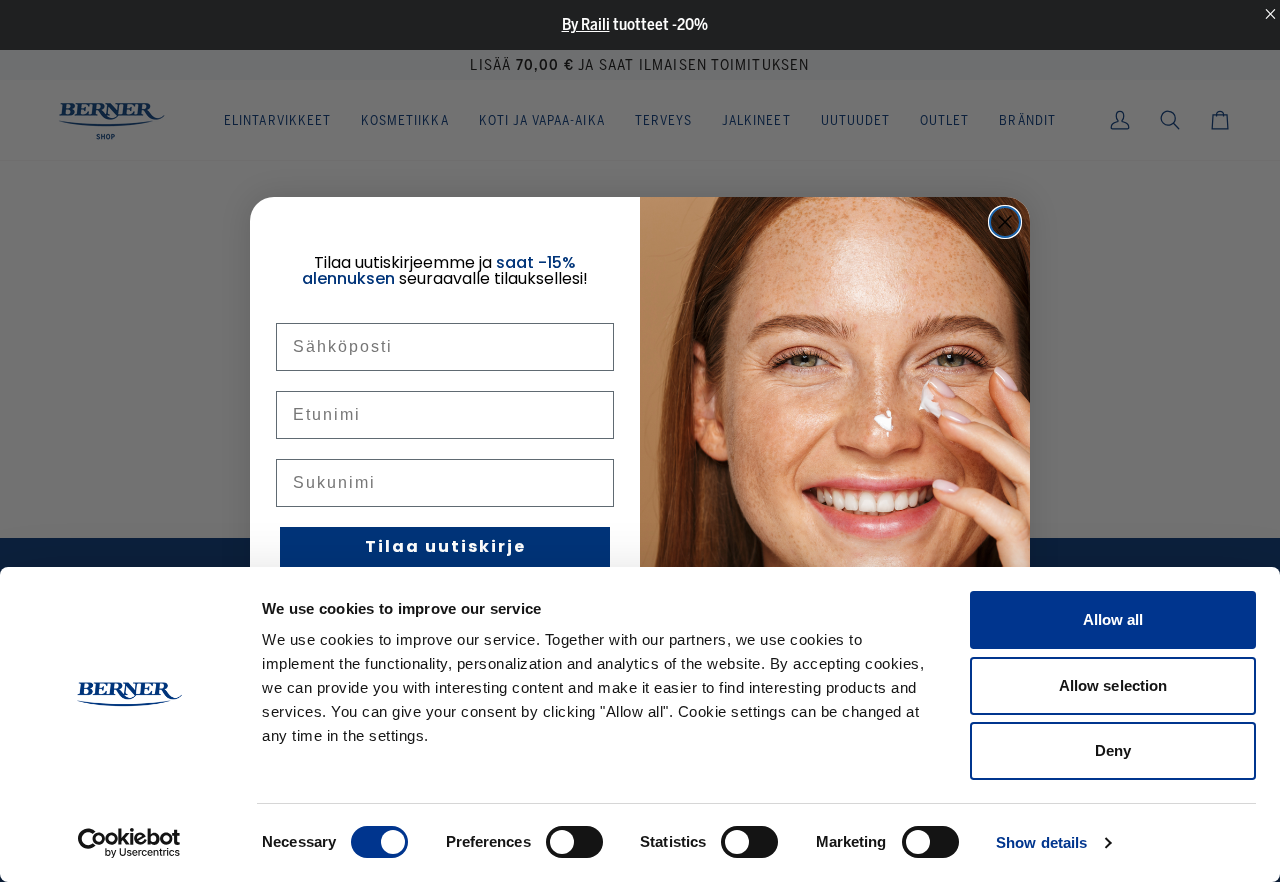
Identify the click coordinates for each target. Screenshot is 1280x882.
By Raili (586, 24)
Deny (1113, 750)
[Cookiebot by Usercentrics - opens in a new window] (129, 843)
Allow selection (1113, 685)
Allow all (1113, 619)
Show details (1041, 842)
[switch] (574, 842)
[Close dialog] (1005, 222)
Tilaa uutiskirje (445, 546)
